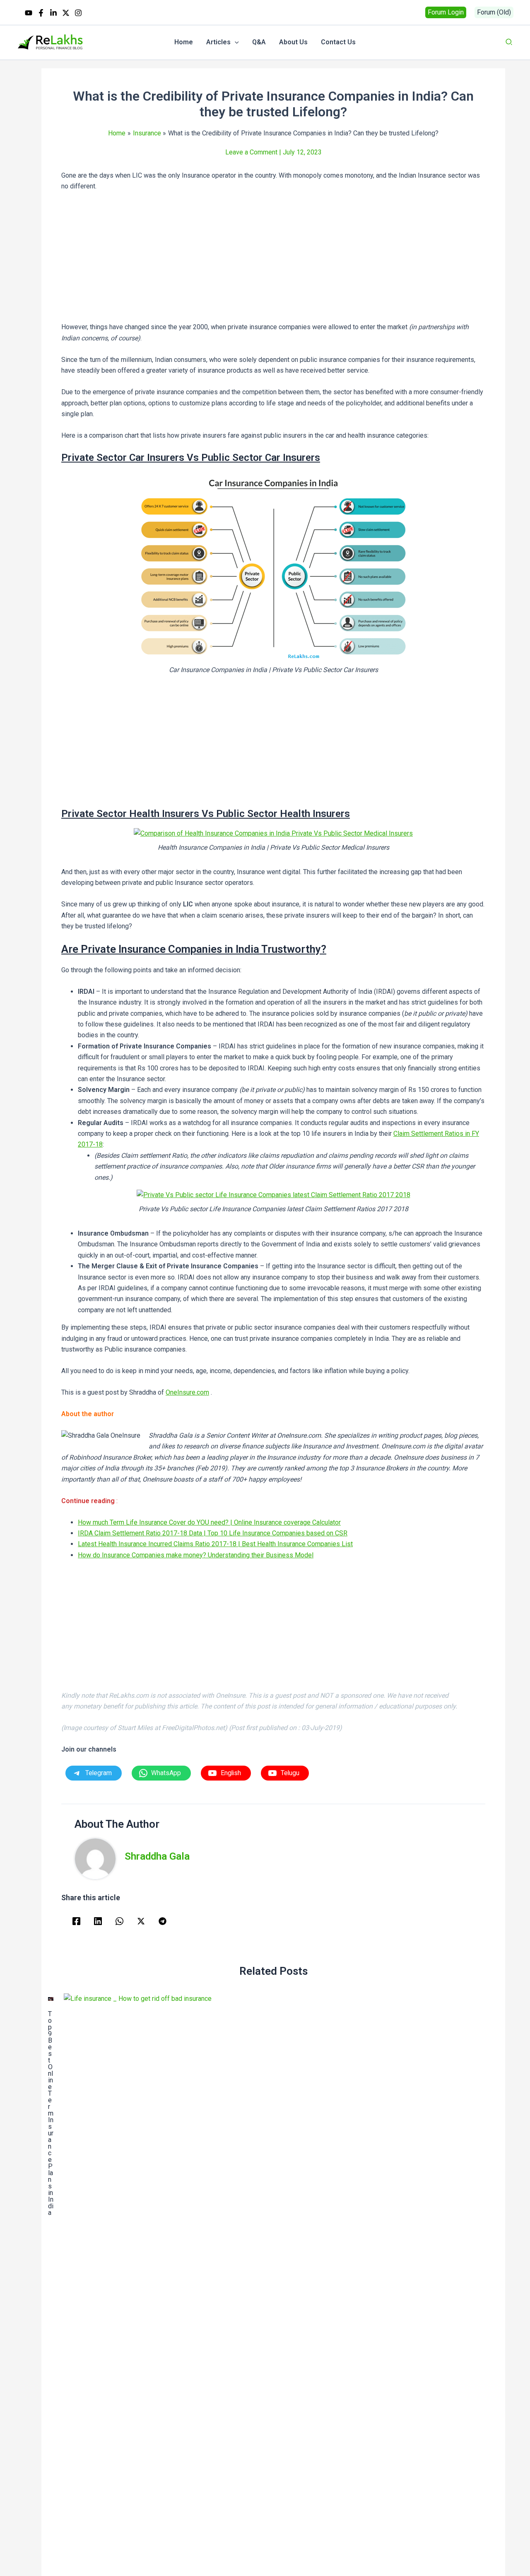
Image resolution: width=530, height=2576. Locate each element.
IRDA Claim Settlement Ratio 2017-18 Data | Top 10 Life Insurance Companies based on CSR (213, 1533)
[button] (446, 12)
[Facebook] (41, 13)
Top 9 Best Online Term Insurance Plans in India (51, 2113)
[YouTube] (29, 13)
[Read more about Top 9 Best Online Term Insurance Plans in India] (51, 1999)
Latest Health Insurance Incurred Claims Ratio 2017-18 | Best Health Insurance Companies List (215, 1544)
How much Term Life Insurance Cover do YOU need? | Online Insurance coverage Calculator (209, 1522)
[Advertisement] (273, 260)
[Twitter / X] (66, 13)
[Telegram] (163, 1921)
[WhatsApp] (119, 1921)
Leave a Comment (251, 152)
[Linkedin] (53, 13)
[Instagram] (78, 13)
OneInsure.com (187, 1392)
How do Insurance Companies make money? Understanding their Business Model (196, 1555)
